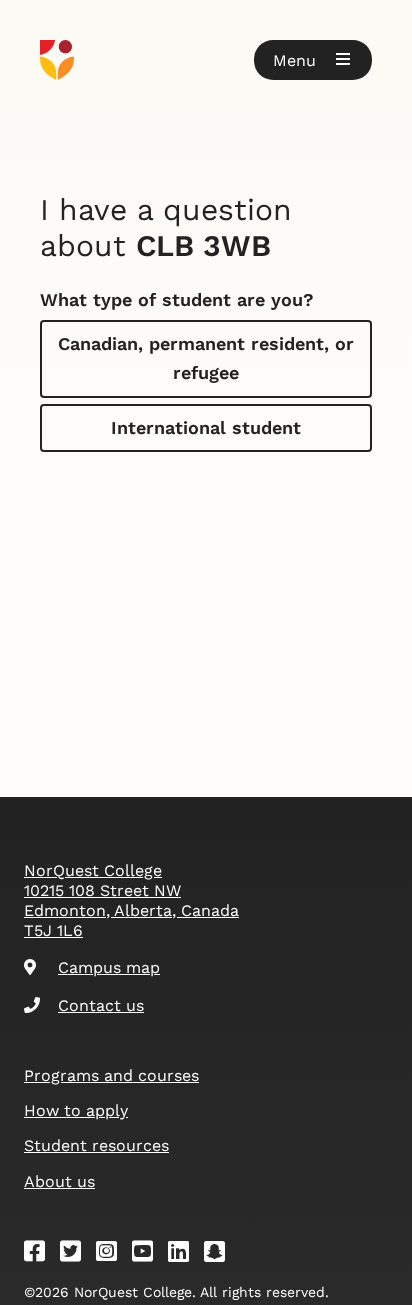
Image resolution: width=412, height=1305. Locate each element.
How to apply (76, 1110)
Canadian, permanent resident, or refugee (206, 358)
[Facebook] (41, 1254)
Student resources (96, 1145)
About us (59, 1181)
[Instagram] (113, 1254)
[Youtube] (149, 1254)
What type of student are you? (177, 299)
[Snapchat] (221, 1254)
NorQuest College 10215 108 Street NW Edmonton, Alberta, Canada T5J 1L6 (131, 900)
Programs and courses (111, 1075)
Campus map (109, 967)
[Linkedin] (185, 1254)
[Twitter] (77, 1254)
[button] (313, 60)
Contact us (101, 1005)
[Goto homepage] (206, 60)
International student (206, 427)
